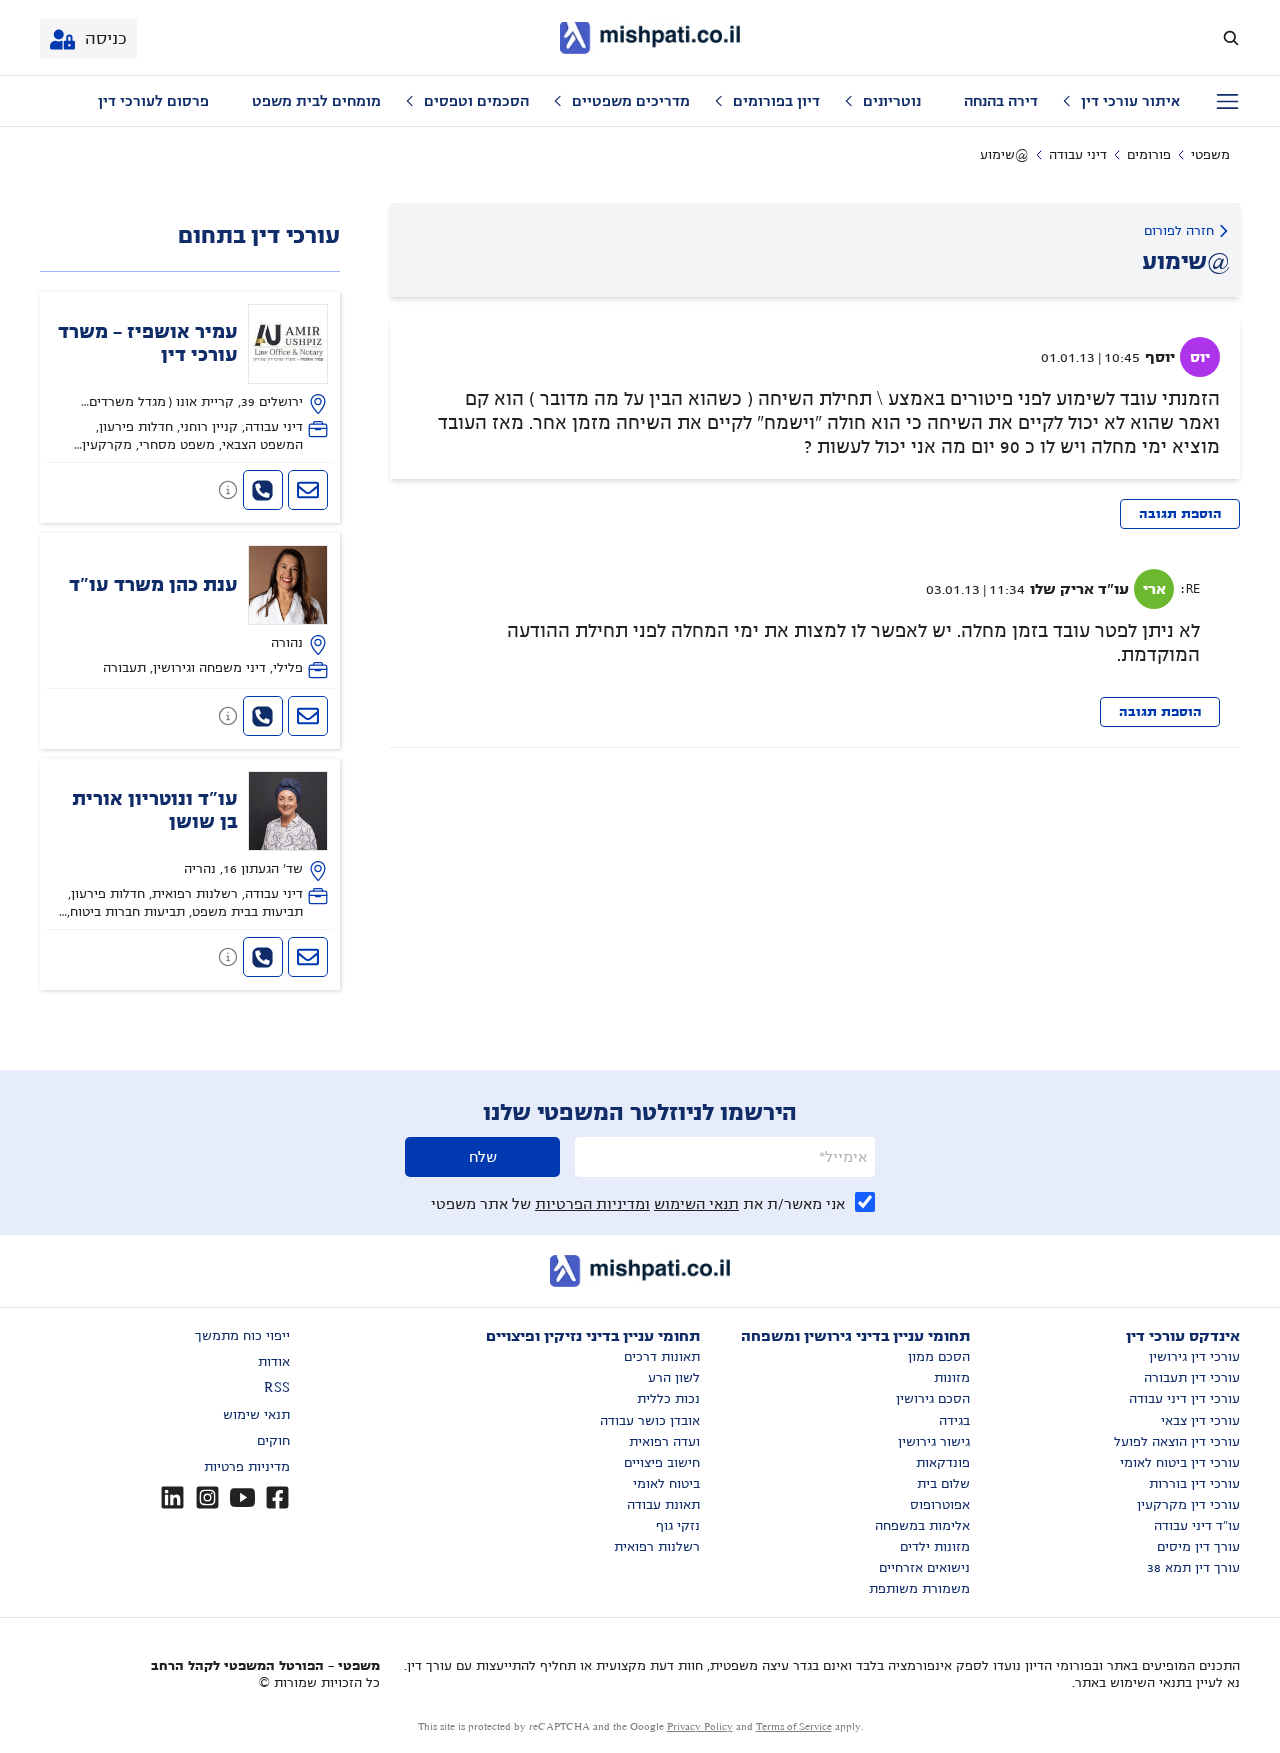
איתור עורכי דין (1130, 101)
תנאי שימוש (256, 1415)
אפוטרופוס (940, 1505)
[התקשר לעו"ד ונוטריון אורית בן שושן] (263, 957)
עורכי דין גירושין (1194, 1357)
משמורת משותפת (919, 1589)
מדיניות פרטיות (247, 1467)
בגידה (954, 1421)
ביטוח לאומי (666, 1484)
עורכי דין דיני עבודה (1184, 1399)
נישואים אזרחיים (924, 1568)
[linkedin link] (172, 1497)
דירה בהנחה (1001, 101)
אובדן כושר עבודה (650, 1421)
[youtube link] (242, 1497)
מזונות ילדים (935, 1547)
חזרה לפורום (1179, 231)
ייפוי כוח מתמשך (242, 1336)
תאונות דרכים (662, 1357)
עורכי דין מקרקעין (1188, 1505)
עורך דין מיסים (1198, 1547)
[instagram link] (207, 1497)
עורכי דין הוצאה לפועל (1177, 1442)
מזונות (952, 1378)
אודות (274, 1362)
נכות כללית (668, 1399)
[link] (190, 379)
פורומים (1149, 155)
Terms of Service (794, 1726)
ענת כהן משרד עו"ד (153, 585)
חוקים (273, 1441)
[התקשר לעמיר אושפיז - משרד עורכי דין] (263, 490)
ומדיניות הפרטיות (592, 1204)
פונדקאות (943, 1463)
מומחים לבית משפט (316, 101)
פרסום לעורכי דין (153, 101)
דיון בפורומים (776, 101)
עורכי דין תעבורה (1192, 1378)
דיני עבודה (1078, 155)
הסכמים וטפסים (476, 101)
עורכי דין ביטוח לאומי (1180, 1463)
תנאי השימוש (696, 1204)
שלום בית (943, 1484)
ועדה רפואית (664, 1442)
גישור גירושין (934, 1442)
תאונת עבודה (663, 1505)
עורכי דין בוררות (1194, 1484)
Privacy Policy (700, 1726)
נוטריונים (892, 101)
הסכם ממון (939, 1357)
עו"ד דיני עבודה (1197, 1526)
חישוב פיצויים (662, 1463)
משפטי (1210, 155)
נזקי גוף (678, 1526)
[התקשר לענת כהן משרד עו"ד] (263, 716)
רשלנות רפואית (657, 1547)
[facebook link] (277, 1497)
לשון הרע (674, 1378)
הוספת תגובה (1180, 514)
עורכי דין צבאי (1200, 1421)
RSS (277, 1388)
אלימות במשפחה (922, 1526)
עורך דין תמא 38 (1193, 1568)
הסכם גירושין (933, 1399)
